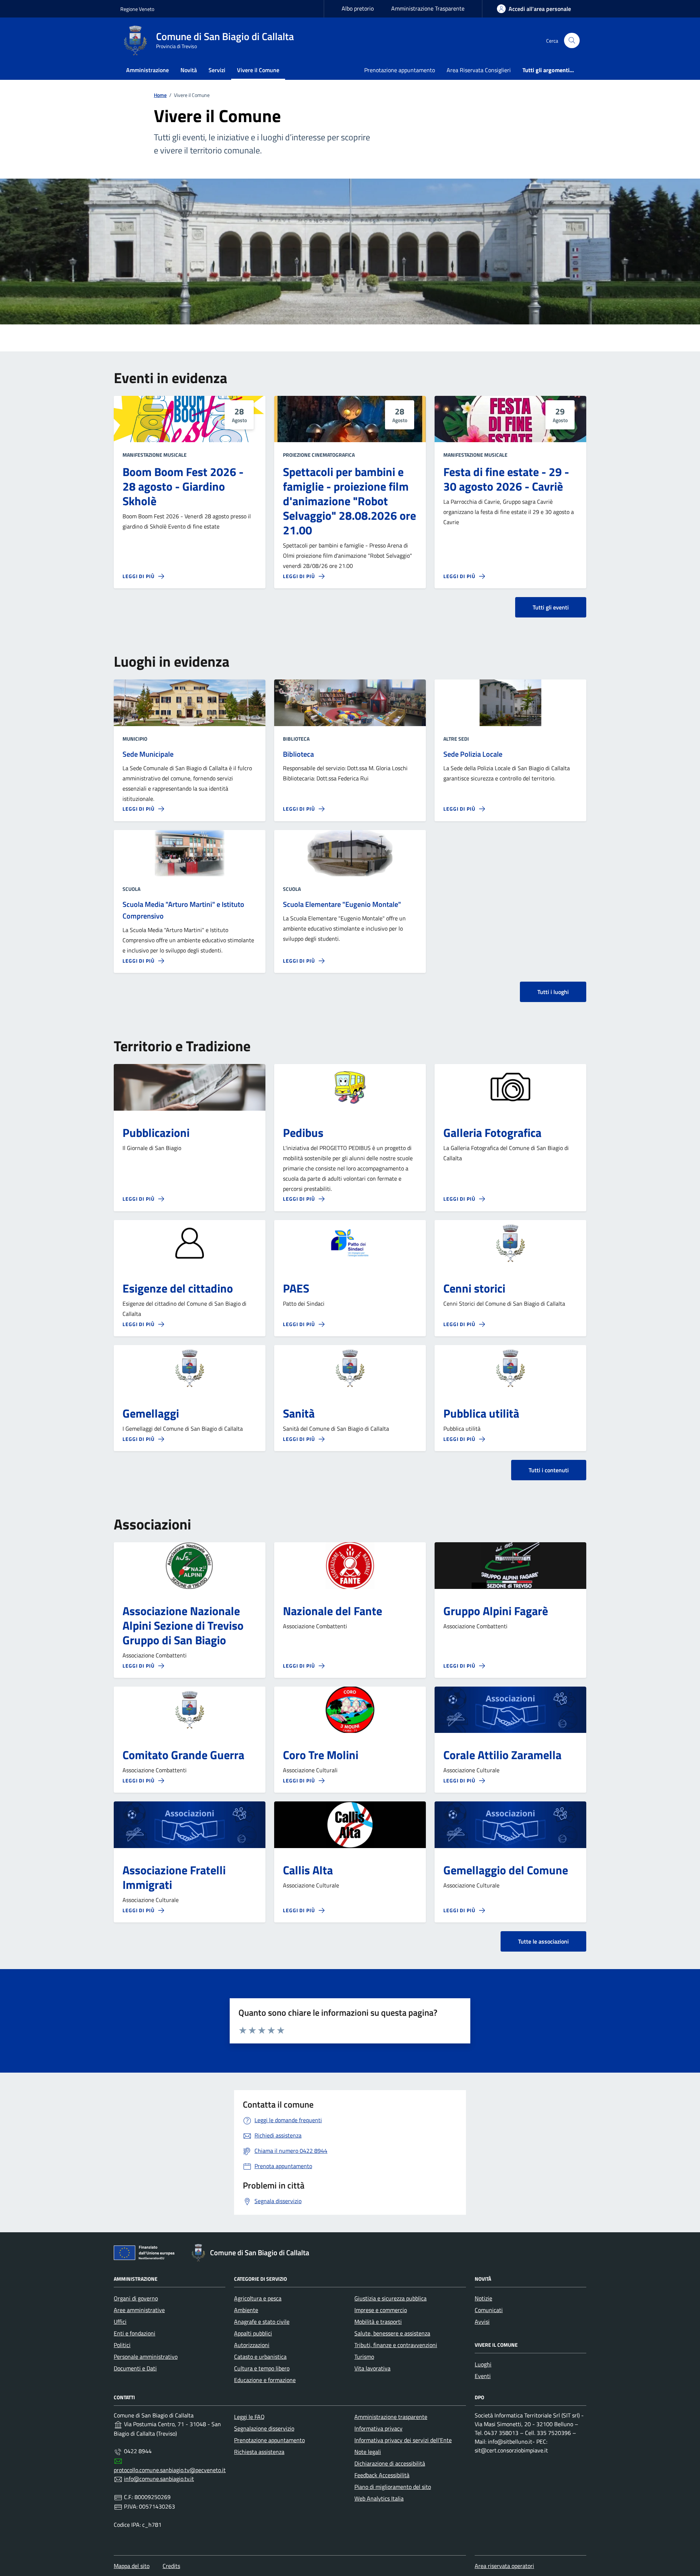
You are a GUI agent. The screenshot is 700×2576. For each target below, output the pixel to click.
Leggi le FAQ (249, 2417)
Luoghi (483, 2364)
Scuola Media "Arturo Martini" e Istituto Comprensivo (183, 910)
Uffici (120, 2322)
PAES (296, 1288)
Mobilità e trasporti (378, 2322)
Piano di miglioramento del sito (393, 2487)
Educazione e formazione (265, 2380)
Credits (171, 2566)
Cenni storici (474, 1288)
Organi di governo (136, 2298)
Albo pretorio (358, 8)
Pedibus (303, 1133)
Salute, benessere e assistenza (392, 2333)
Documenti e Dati (135, 2368)
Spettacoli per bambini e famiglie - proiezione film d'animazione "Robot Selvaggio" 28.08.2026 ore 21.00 (349, 501)
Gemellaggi (151, 1413)
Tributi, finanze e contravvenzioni (396, 2345)
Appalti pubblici (253, 2333)
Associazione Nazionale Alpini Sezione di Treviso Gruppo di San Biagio (183, 1625)
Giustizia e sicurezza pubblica (390, 2298)
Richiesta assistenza (259, 2452)
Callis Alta (308, 1870)
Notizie (483, 2298)
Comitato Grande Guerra (183, 1755)
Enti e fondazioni (135, 2333)
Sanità (299, 1413)
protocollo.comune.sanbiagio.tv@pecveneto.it (170, 2470)
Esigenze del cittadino (178, 1288)
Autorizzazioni (252, 2345)
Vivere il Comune (258, 70)
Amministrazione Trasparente (428, 8)
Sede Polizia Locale (473, 754)
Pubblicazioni (156, 1133)
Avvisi (482, 2322)
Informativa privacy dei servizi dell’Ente (403, 2440)
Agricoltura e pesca (258, 2298)
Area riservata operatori (504, 2566)
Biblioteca (298, 754)
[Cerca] (572, 41)
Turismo (364, 2357)
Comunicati (489, 2310)
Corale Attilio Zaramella (502, 1755)
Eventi (483, 2376)
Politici (122, 2345)
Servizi (217, 70)
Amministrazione (147, 70)
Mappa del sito (132, 2566)
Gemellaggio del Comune (506, 1870)
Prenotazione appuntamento (400, 70)
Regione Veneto (137, 9)
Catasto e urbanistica (260, 2357)
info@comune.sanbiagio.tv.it (159, 2479)
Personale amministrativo (146, 2357)
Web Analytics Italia (379, 2498)
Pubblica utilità (481, 1413)
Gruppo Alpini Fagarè (496, 1611)
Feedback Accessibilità (382, 2475)
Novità (189, 70)
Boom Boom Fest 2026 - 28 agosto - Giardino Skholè (183, 486)
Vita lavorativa (372, 2368)
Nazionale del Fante (332, 1611)
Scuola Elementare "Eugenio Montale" (342, 904)
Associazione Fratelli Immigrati (174, 1877)
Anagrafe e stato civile (262, 2322)
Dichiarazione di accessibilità (390, 2463)
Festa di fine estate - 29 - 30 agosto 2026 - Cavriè (506, 479)
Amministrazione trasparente (391, 2417)
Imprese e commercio (381, 2310)
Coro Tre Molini (321, 1755)
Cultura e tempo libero (262, 2368)
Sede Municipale (148, 754)
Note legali (368, 2452)
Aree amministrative (139, 2310)
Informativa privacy (378, 2428)
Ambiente (246, 2310)
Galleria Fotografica (492, 1133)
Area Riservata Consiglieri (479, 70)
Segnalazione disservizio (264, 2428)
